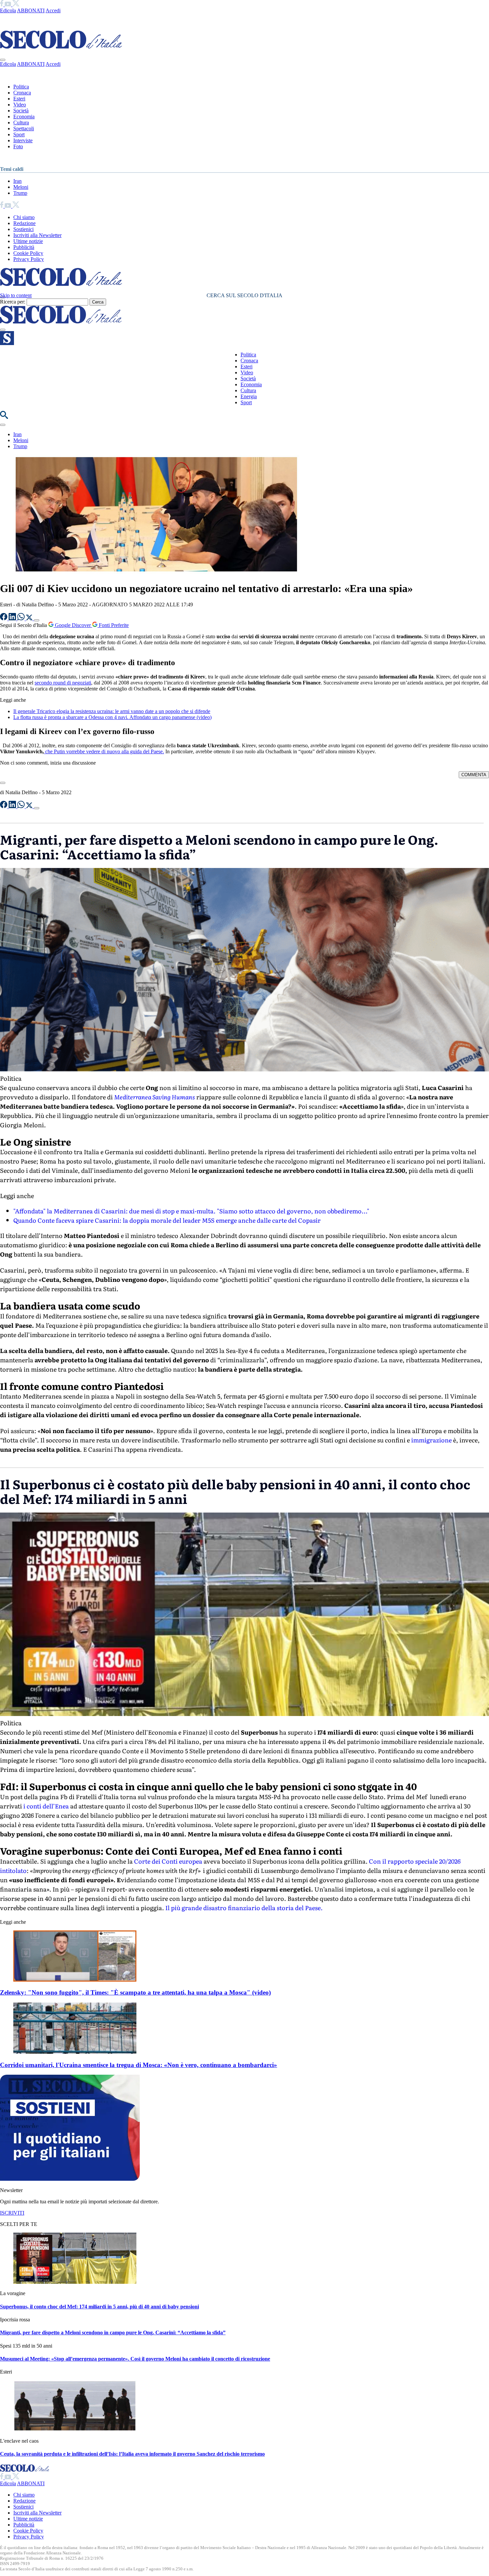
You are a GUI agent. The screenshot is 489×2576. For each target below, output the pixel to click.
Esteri (19, 99)
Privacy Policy (29, 259)
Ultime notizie (28, 241)
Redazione (24, 223)
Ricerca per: (13, 302)
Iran (17, 181)
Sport (19, 134)
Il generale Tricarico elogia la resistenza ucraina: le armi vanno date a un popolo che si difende (112, 711)
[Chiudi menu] (3, 60)
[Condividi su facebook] (4, 618)
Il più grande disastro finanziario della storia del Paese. (244, 1908)
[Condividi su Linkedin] (13, 618)
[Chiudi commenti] (3, 783)
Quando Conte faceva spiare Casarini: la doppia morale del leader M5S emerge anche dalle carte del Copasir (167, 1220)
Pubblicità (24, 247)
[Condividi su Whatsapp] (22, 618)
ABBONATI (31, 10)
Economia (24, 117)
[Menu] (3, 330)
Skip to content (16, 295)
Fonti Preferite (113, 625)
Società (21, 111)
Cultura (21, 123)
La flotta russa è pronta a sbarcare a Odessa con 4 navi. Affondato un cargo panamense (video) (112, 717)
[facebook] (2, 4)
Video (20, 105)
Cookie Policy (28, 253)
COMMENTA (474, 775)
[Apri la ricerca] (4, 417)
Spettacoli (24, 128)
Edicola (8, 10)
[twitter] (16, 4)
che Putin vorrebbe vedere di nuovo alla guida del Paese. (104, 751)
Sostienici (23, 229)
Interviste (23, 140)
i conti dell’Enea (45, 1806)
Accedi (53, 10)
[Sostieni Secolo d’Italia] (70, 2179)
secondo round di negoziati (63, 683)
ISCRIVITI (12, 2213)
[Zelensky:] (75, 1980)
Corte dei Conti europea (169, 1861)
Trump (20, 193)
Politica (21, 87)
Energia (249, 396)
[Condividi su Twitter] (30, 618)
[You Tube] (8, 4)
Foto (18, 146)
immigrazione (431, 1440)
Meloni (21, 187)
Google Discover (73, 625)
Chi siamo (24, 217)
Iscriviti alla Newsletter (37, 235)
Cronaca (22, 93)
